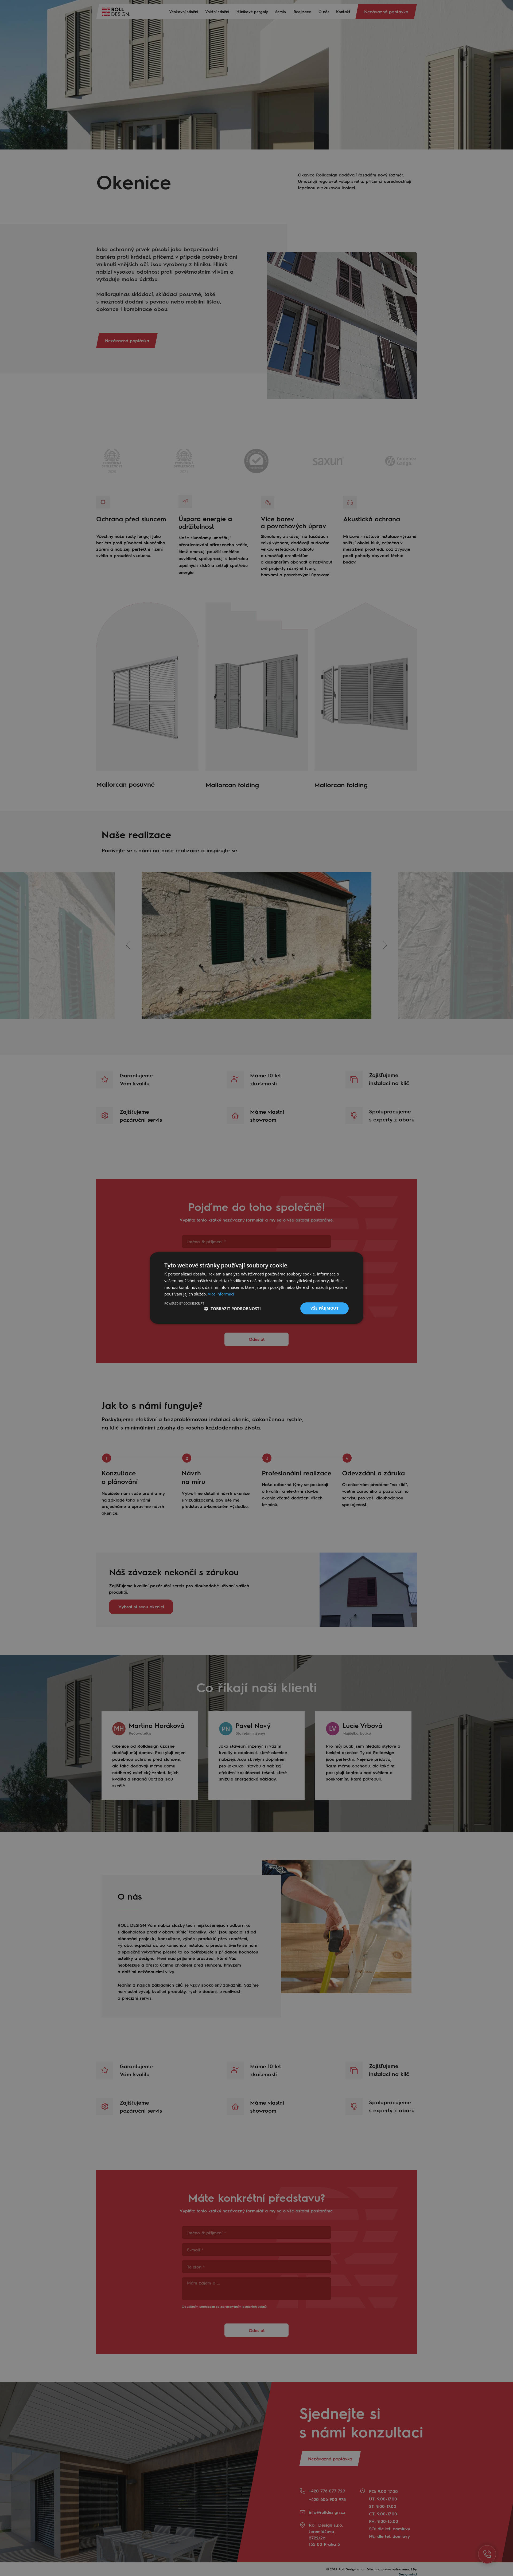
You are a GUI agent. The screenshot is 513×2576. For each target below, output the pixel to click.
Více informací (221, 1294)
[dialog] (256, 1288)
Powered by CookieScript (184, 1303)
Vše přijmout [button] (324, 1308)
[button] (232, 1309)
